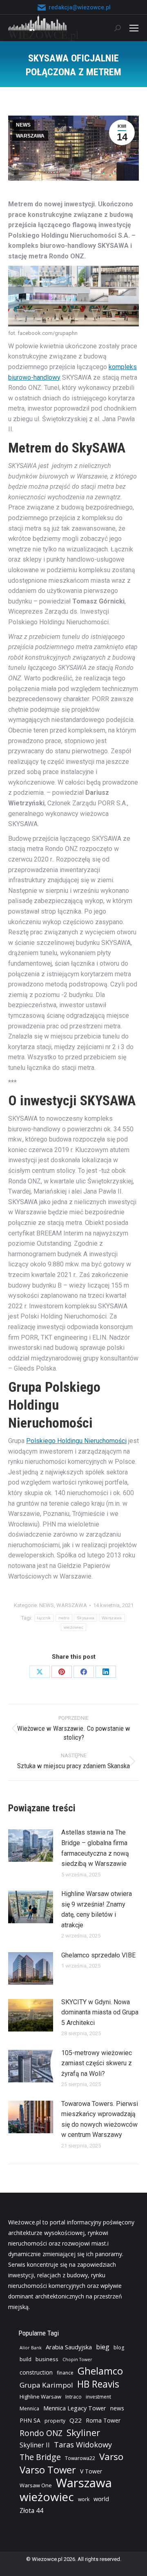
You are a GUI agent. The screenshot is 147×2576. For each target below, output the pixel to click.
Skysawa (86, 1618)
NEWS (23, 125)
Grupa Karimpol (46, 2385)
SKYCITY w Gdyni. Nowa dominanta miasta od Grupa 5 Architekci (100, 2012)
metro (64, 1618)
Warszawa (112, 1618)
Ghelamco (100, 2371)
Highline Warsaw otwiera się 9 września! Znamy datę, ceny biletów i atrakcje (97, 1909)
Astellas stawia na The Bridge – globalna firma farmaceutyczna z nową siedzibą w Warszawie (95, 1848)
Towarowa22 (80, 2458)
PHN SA (30, 2420)
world (101, 2499)
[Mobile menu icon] (134, 28)
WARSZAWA (30, 136)
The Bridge (40, 2457)
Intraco (73, 2397)
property (55, 2421)
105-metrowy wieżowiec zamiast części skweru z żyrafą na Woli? (97, 2063)
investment (98, 2397)
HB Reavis (98, 2384)
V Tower (91, 2471)
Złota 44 (31, 2511)
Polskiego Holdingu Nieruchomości (76, 1441)
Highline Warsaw (40, 2397)
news (117, 2408)
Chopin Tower (77, 2360)
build (26, 2359)
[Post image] (31, 1846)
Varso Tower (48, 2470)
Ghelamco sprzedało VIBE (98, 1955)
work (84, 2499)
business (47, 2359)
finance (65, 2373)
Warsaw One (36, 2485)
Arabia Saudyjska (69, 2347)
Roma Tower (103, 2420)
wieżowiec (74, 1627)
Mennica (29, 2409)
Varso (111, 2457)
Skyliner (83, 2432)
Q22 (76, 2420)
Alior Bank (31, 2348)
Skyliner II (35, 2445)
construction (36, 2372)
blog (119, 2347)
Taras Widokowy (83, 2444)
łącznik (44, 1618)
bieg (103, 2347)
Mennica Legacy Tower (75, 2408)
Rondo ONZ (41, 2433)
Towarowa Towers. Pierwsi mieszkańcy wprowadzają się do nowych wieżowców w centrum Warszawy (100, 2119)
